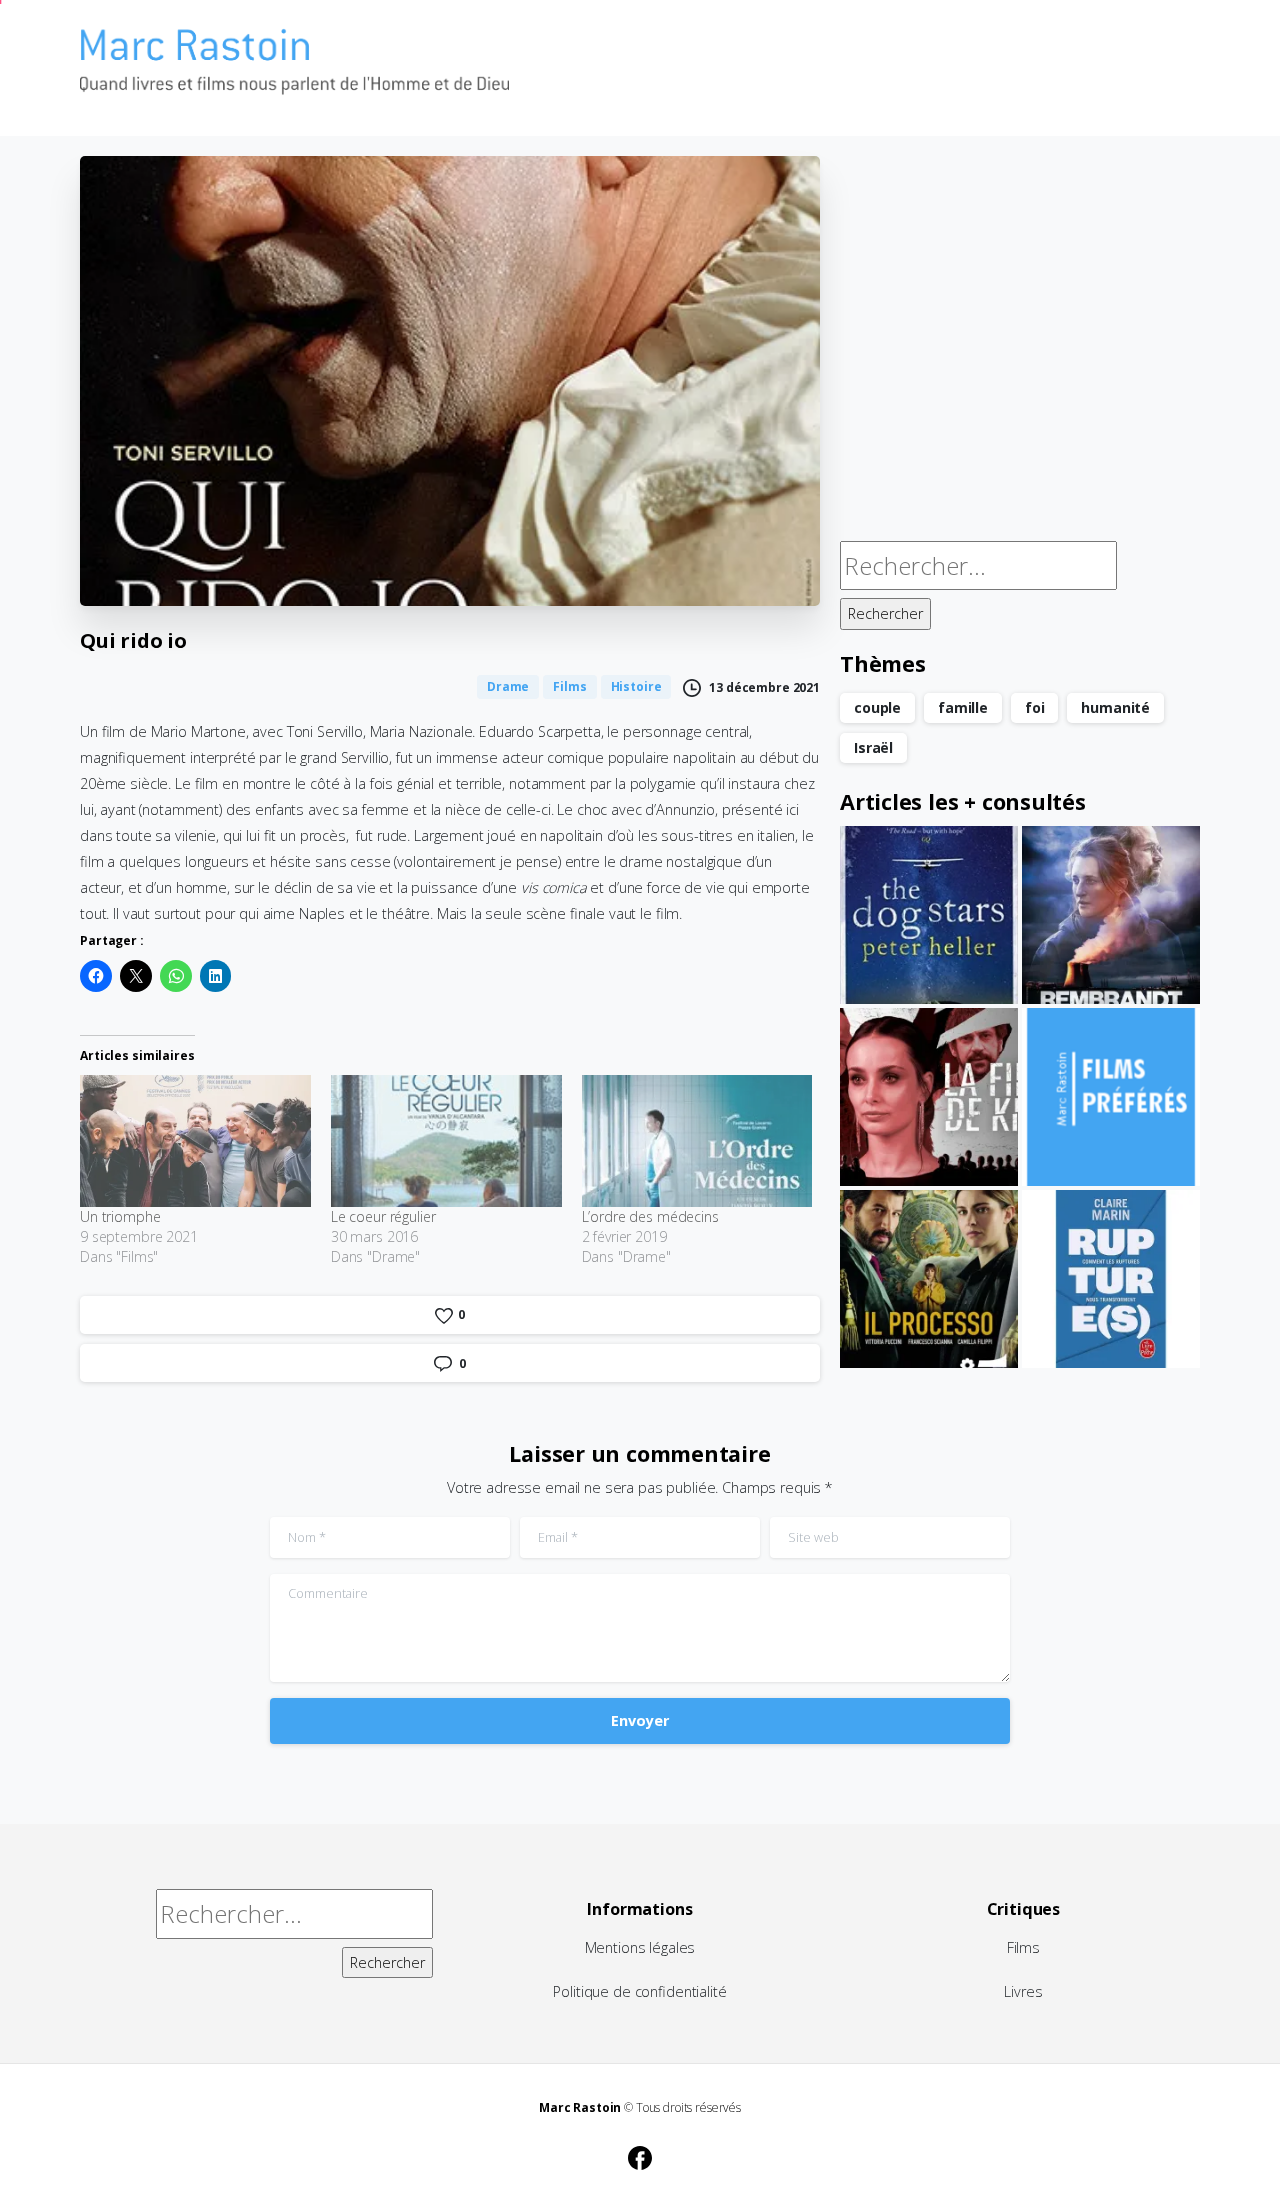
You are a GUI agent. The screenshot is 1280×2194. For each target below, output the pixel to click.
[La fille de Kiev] (929, 1097)
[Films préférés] (1111, 1097)
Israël (873, 747)
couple (877, 707)
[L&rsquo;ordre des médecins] (697, 1141)
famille (963, 707)
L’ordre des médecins (650, 1216)
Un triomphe (120, 1216)
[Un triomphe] (195, 1141)
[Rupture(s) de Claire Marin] (1111, 1279)
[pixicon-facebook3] (640, 2155)
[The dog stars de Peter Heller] (929, 915)
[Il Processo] (929, 1279)
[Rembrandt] (1111, 915)
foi (1035, 707)
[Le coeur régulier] (446, 1141)
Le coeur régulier (383, 1216)
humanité (1115, 707)
